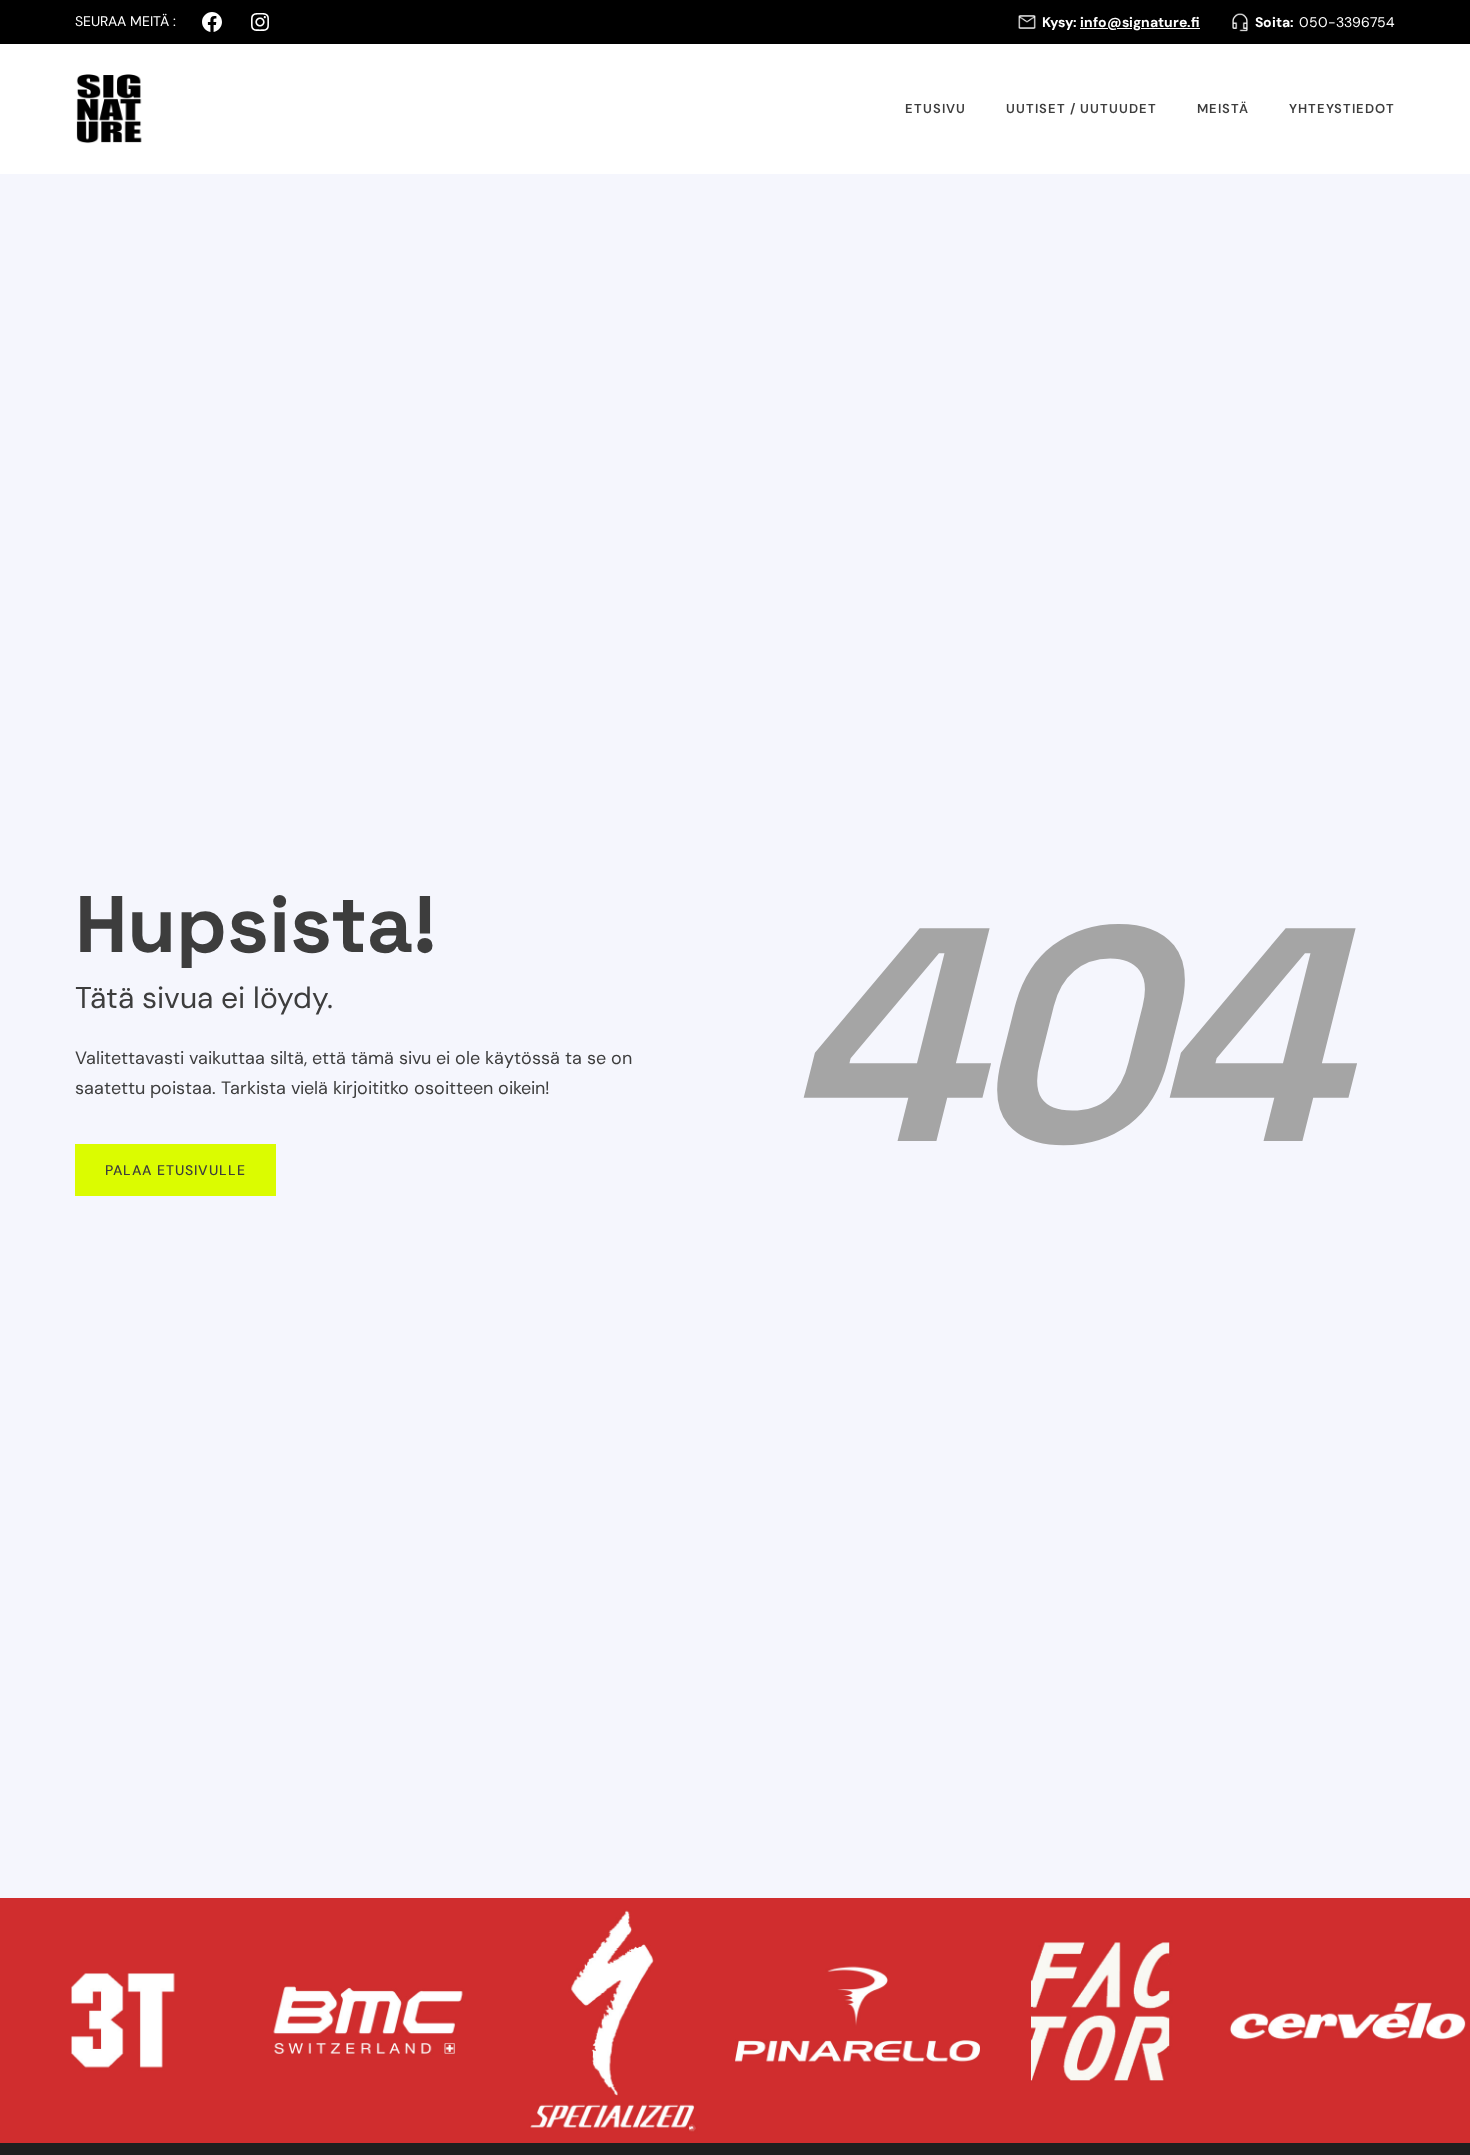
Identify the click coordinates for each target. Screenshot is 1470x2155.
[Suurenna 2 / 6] (464, 1924)
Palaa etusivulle (175, 1170)
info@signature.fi (1140, 22)
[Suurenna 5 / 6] (1199, 1924)
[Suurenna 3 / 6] (709, 1924)
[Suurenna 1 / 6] (219, 1924)
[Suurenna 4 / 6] (954, 1924)
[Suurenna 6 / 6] (1444, 1924)
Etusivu (935, 108)
